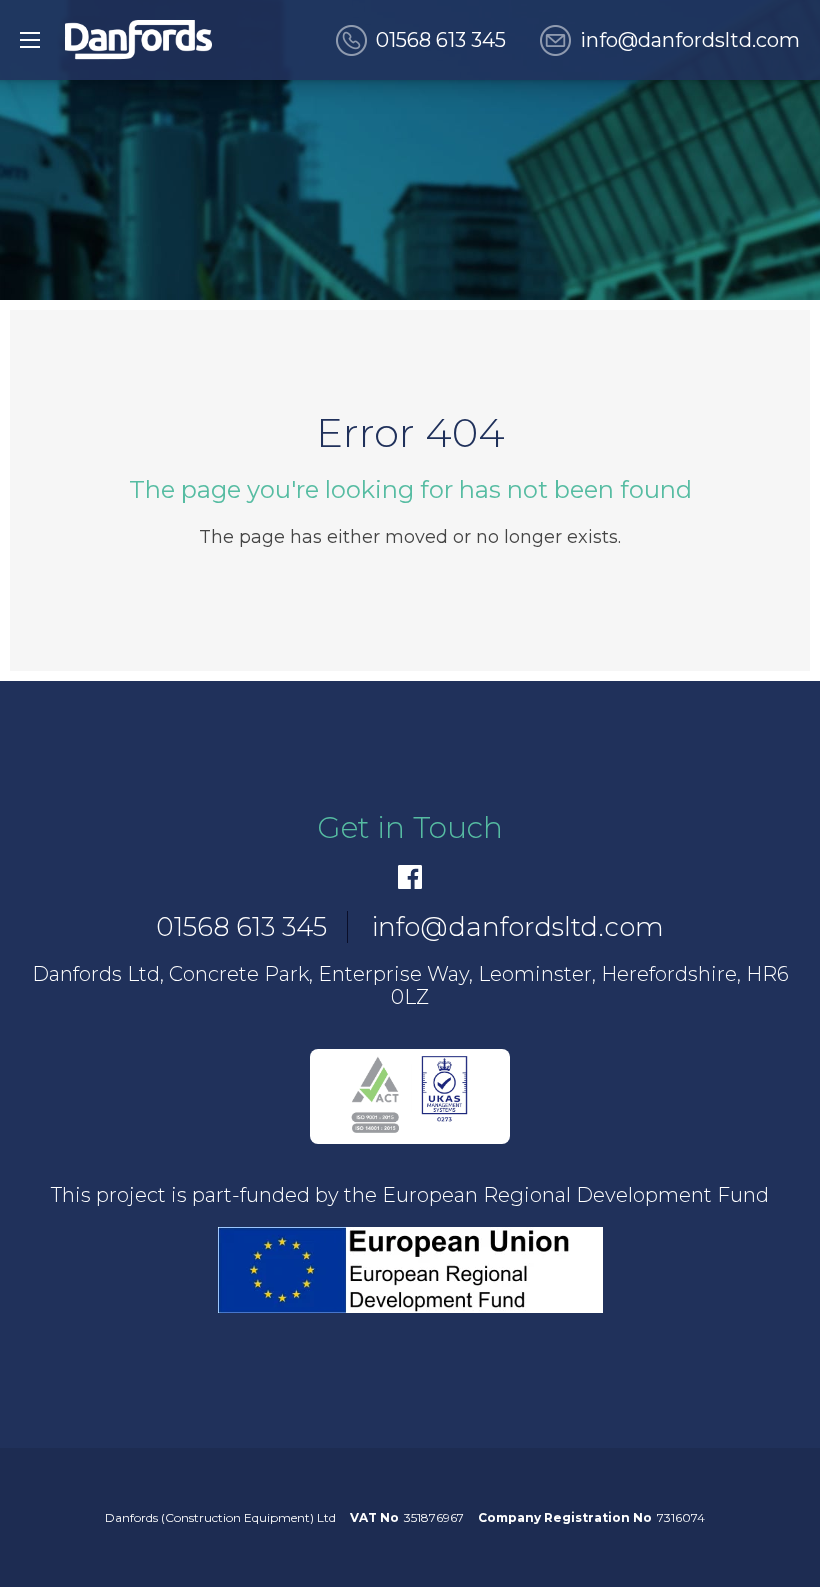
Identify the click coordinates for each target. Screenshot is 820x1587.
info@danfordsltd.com (690, 40)
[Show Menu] (30, 40)
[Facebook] (410, 877)
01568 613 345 (441, 40)
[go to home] (138, 40)
